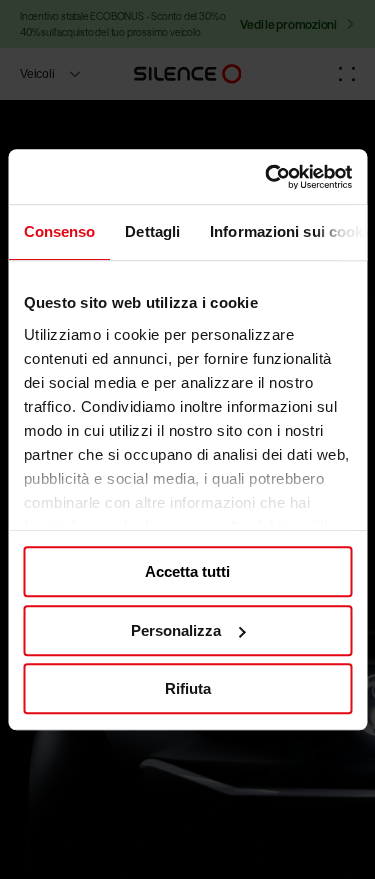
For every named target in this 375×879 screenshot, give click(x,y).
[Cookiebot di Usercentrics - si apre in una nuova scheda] (267, 177)
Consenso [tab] (59, 231)
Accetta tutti (187, 571)
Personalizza (176, 630)
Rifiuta (188, 688)
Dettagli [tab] (152, 231)
